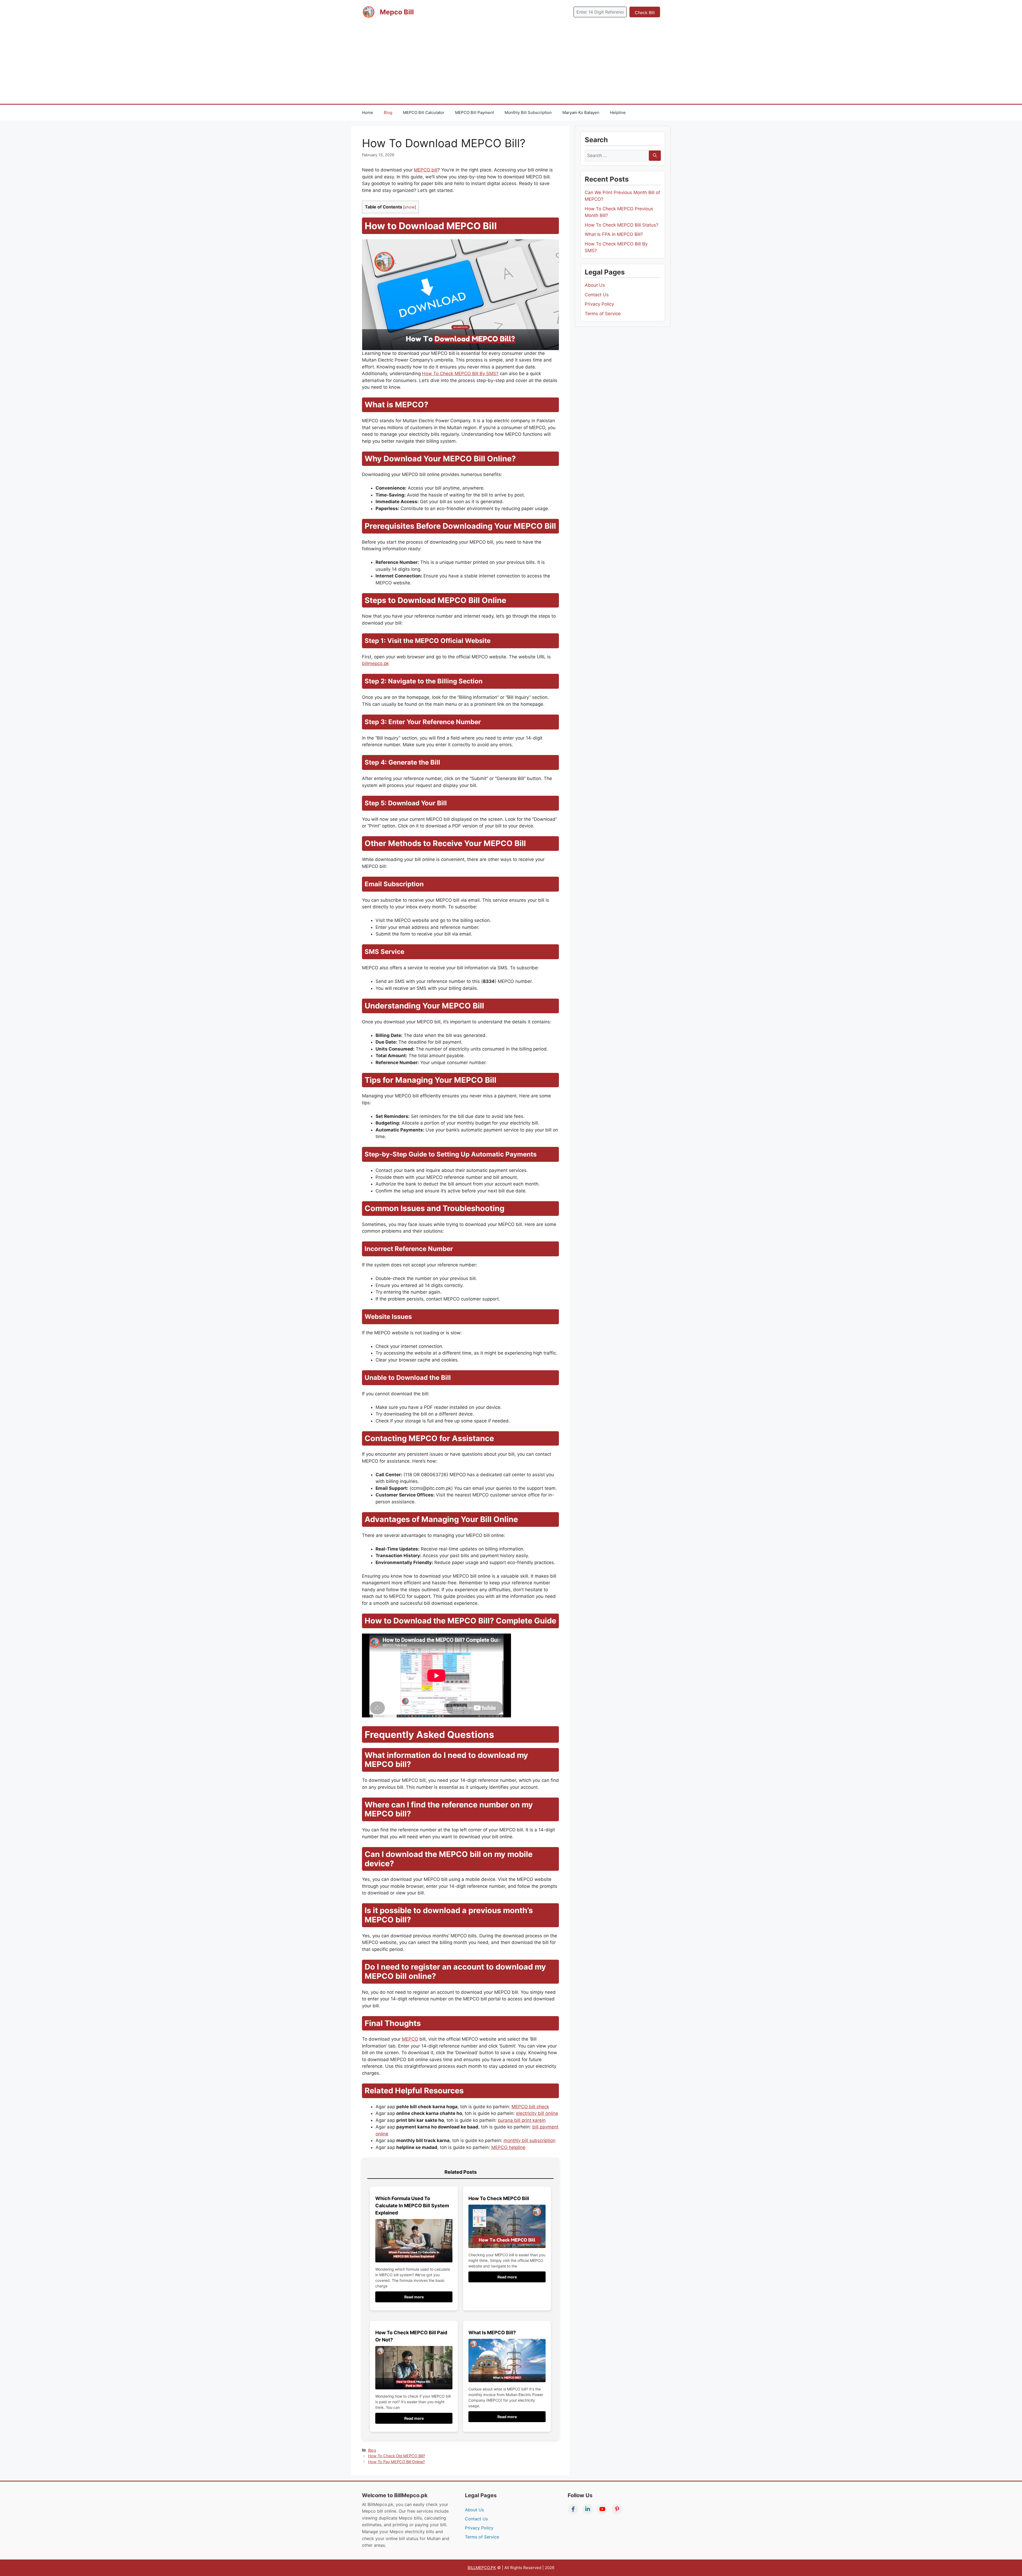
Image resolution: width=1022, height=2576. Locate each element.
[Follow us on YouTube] (602, 2509)
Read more (414, 2297)
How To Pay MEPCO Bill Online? (396, 2462)
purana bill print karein (522, 2120)
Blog (388, 112)
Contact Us (597, 295)
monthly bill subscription (529, 2140)
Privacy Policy (599, 304)
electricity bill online (537, 2113)
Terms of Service (603, 314)
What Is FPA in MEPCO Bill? (614, 234)
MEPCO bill (426, 170)
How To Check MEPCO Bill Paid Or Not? (411, 2336)
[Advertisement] (511, 64)
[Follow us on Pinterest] (617, 2509)
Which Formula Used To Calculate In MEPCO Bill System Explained (412, 2206)
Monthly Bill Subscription (528, 112)
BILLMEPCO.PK (482, 2568)
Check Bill (645, 13)
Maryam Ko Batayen (581, 112)
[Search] (655, 156)
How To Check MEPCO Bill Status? (622, 225)
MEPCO (410, 2039)
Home (368, 112)
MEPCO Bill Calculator (424, 112)
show (410, 207)
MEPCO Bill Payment (475, 112)
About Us (595, 285)
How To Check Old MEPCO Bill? (397, 2456)
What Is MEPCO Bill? (492, 2333)
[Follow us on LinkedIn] (588, 2509)
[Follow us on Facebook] (573, 2509)
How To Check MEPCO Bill (499, 2198)
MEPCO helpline (508, 2147)
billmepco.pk (375, 663)
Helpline (618, 112)
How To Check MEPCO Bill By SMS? (460, 374)
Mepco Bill (397, 12)
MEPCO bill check (530, 2107)
